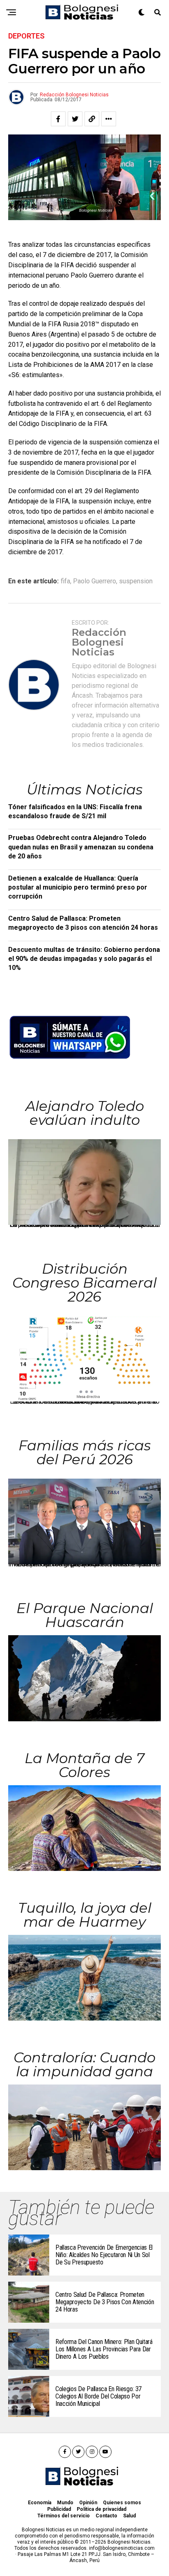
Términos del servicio (64, 2516)
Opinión (88, 2503)
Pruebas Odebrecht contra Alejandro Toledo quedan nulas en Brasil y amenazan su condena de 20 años (81, 847)
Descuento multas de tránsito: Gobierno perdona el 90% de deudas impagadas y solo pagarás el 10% (84, 959)
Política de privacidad (102, 2509)
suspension (136, 581)
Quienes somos (122, 2503)
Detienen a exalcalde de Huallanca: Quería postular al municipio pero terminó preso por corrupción (78, 887)
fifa (65, 581)
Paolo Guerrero (95, 581)
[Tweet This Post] (75, 119)
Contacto (106, 2516)
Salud (129, 2516)
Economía (40, 2503)
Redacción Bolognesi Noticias (74, 95)
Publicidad (59, 2509)
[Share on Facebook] (58, 119)
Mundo (65, 2503)
